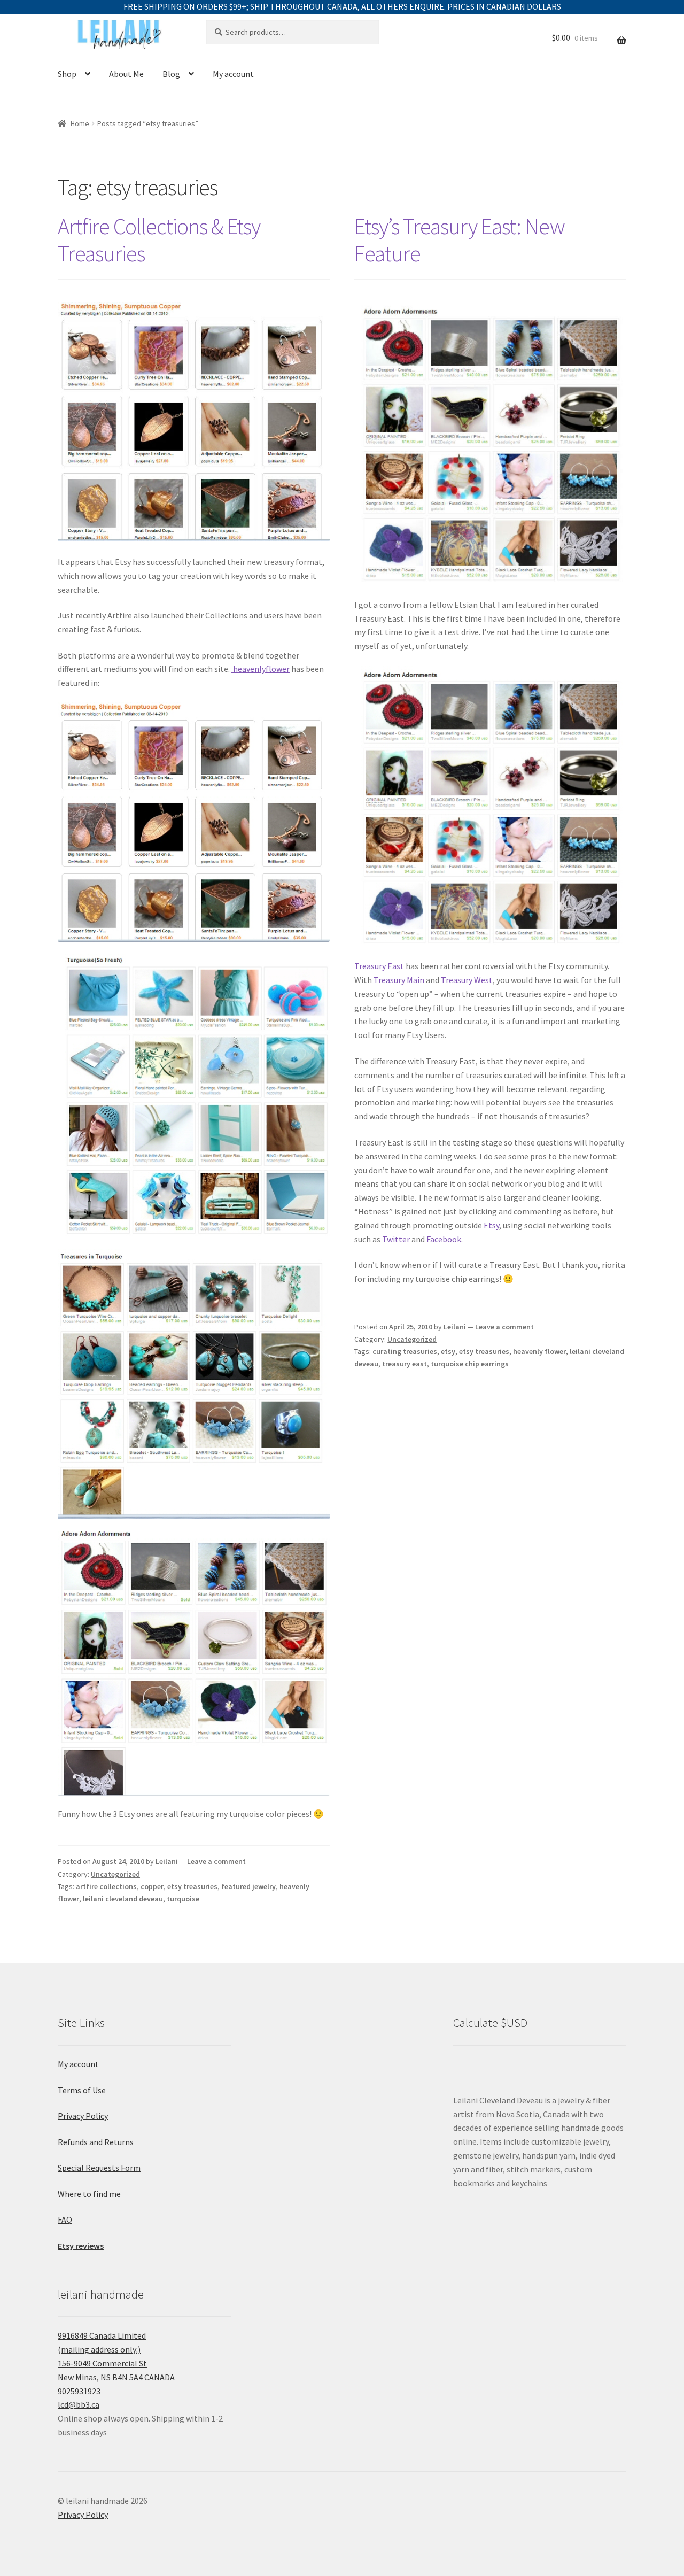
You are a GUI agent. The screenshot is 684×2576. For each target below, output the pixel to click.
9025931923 (79, 2391)
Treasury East (379, 966)
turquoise (183, 1899)
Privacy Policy (83, 2116)
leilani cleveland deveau (123, 1899)
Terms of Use (82, 2090)
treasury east (405, 1364)
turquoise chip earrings (470, 1364)
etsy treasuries (192, 1886)
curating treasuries (405, 1351)
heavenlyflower (261, 669)
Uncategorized (115, 1874)
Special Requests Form (99, 2168)
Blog (171, 74)
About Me (126, 74)
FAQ (65, 2219)
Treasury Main (399, 980)
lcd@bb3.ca (79, 2404)
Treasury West (467, 980)
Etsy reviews (81, 2246)
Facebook (444, 1239)
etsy (448, 1351)
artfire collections (106, 1886)
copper (152, 1886)
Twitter (396, 1239)
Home (80, 123)
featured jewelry (248, 1886)
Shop (67, 74)
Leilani (167, 1861)
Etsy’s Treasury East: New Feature (460, 240)
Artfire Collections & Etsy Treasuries (159, 240)
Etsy (491, 1225)
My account (233, 74)
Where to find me (89, 2194)
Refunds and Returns (96, 2142)
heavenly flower (539, 1351)
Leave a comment (216, 1861)
